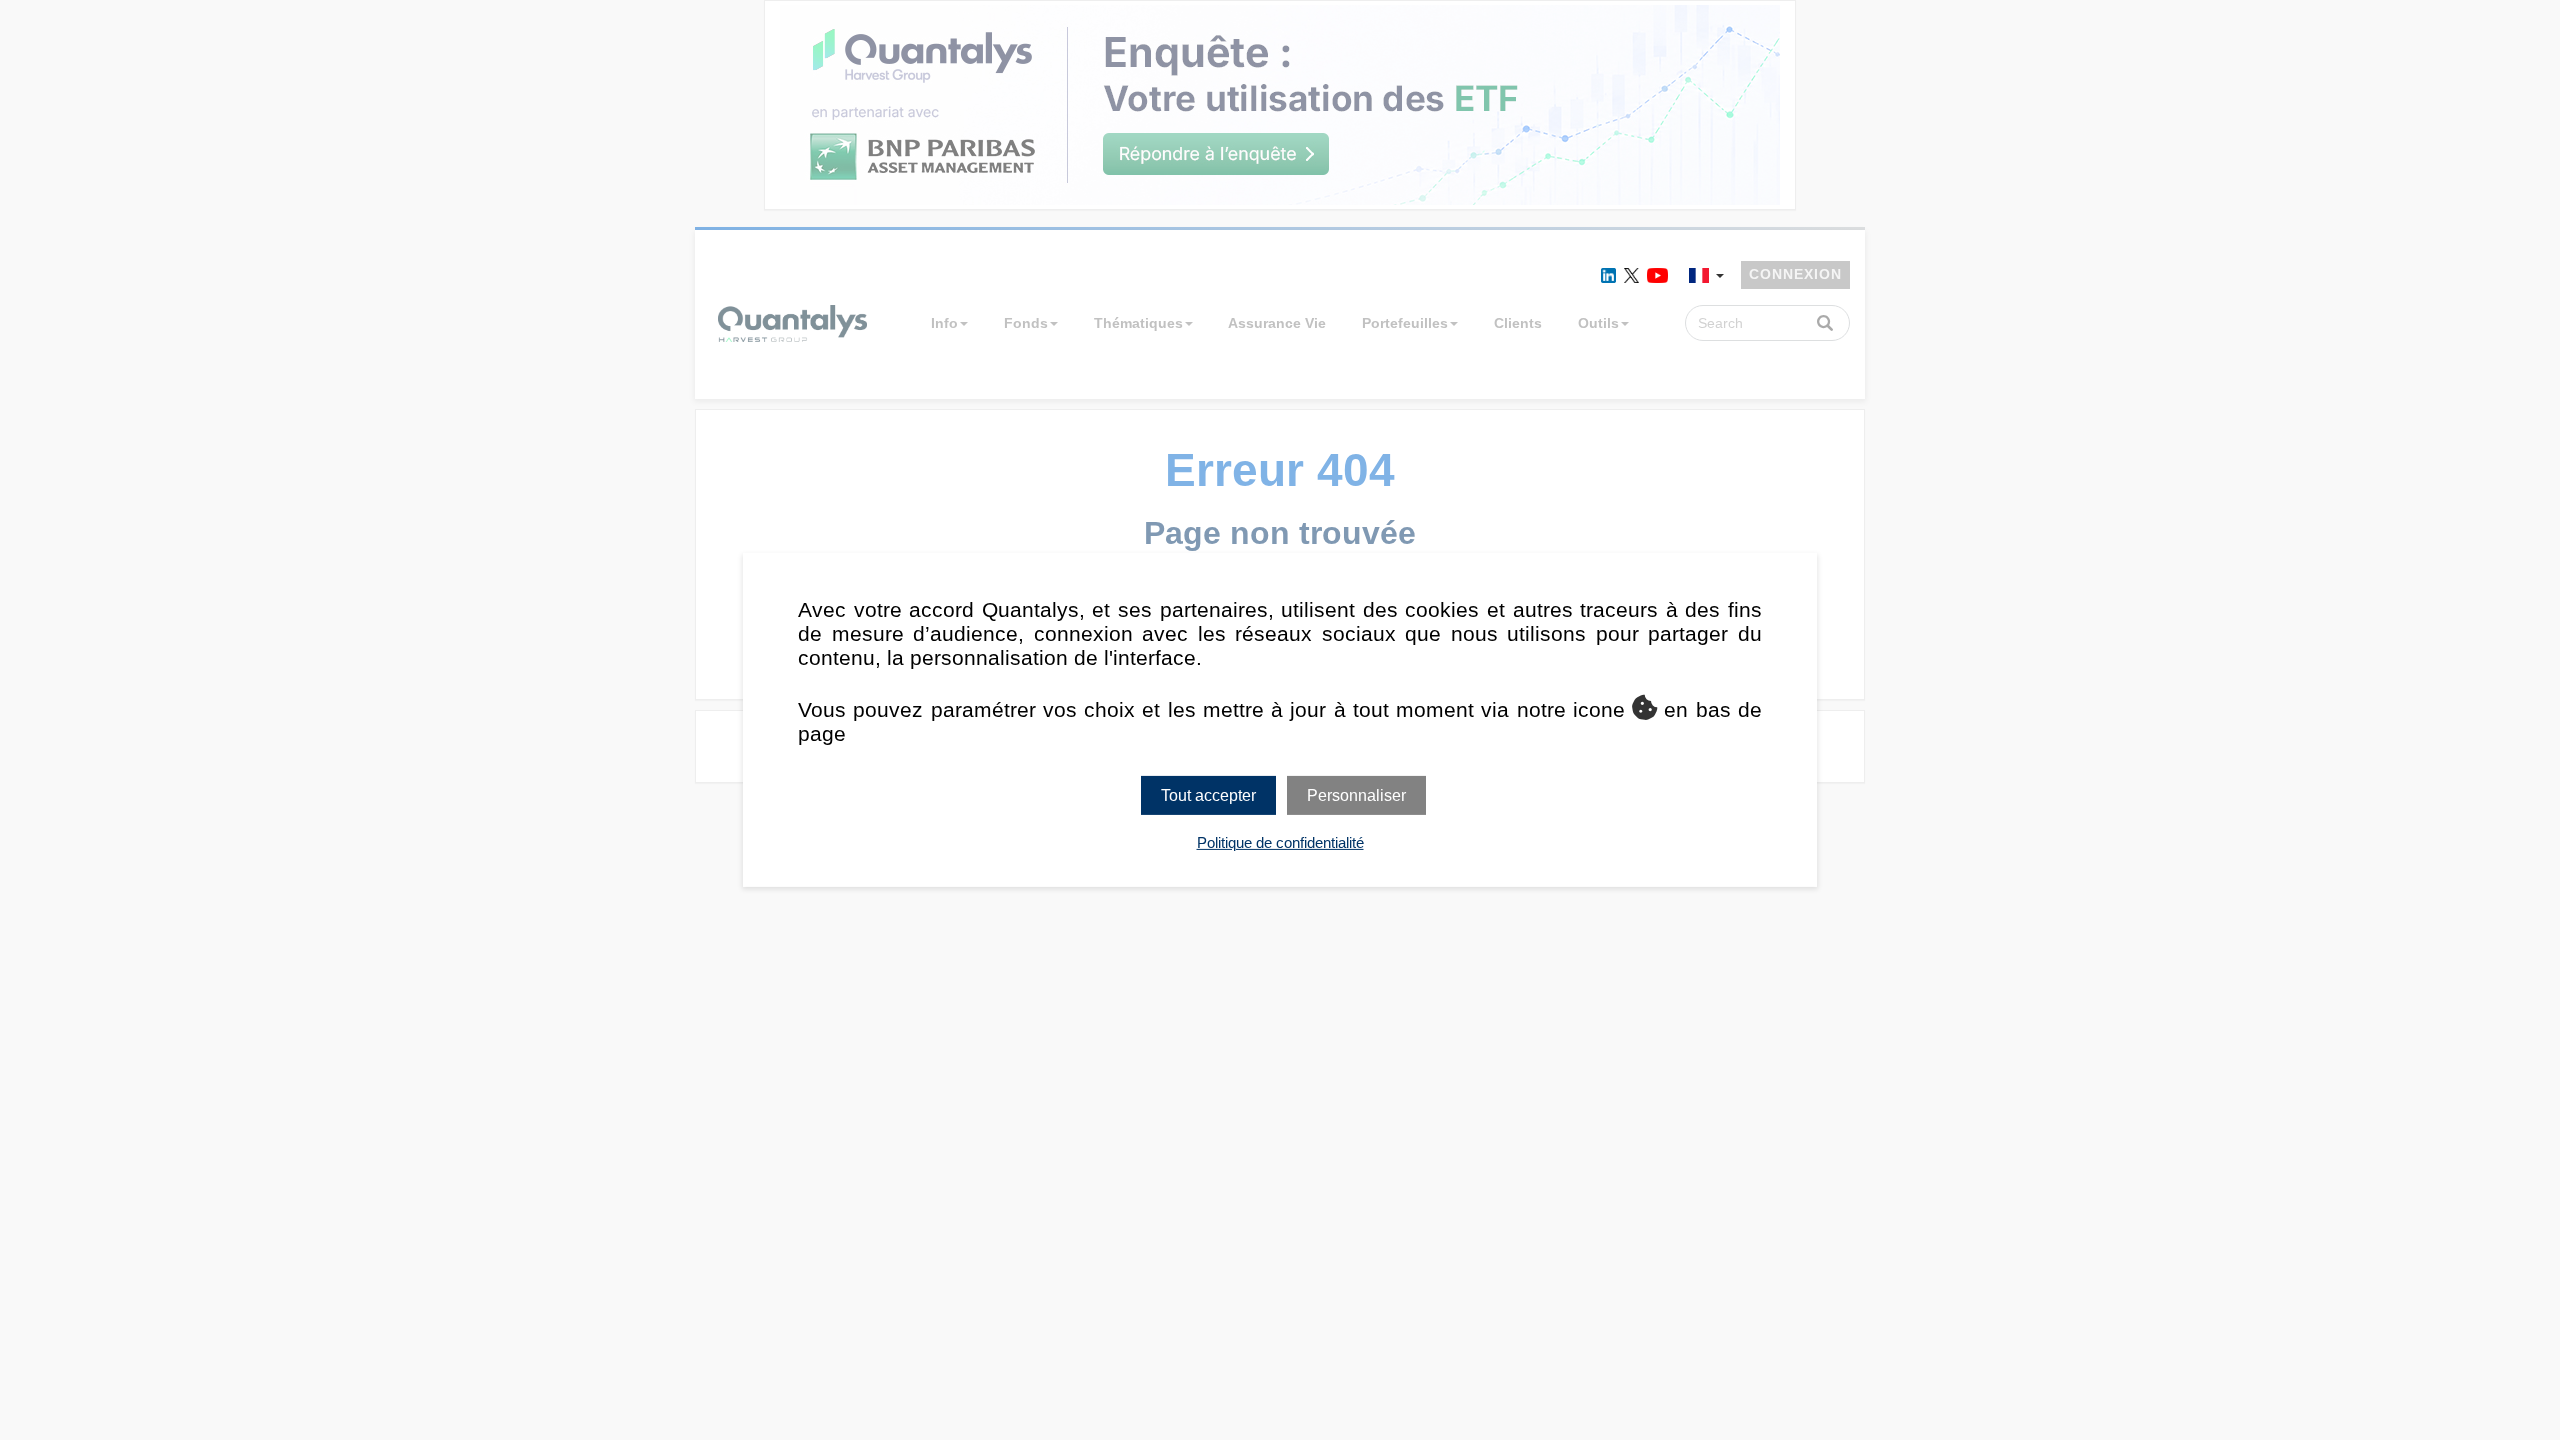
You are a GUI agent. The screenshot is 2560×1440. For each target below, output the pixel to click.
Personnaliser (1356, 795)
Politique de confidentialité (1280, 842)
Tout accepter (1208, 795)
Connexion (1795, 274)
